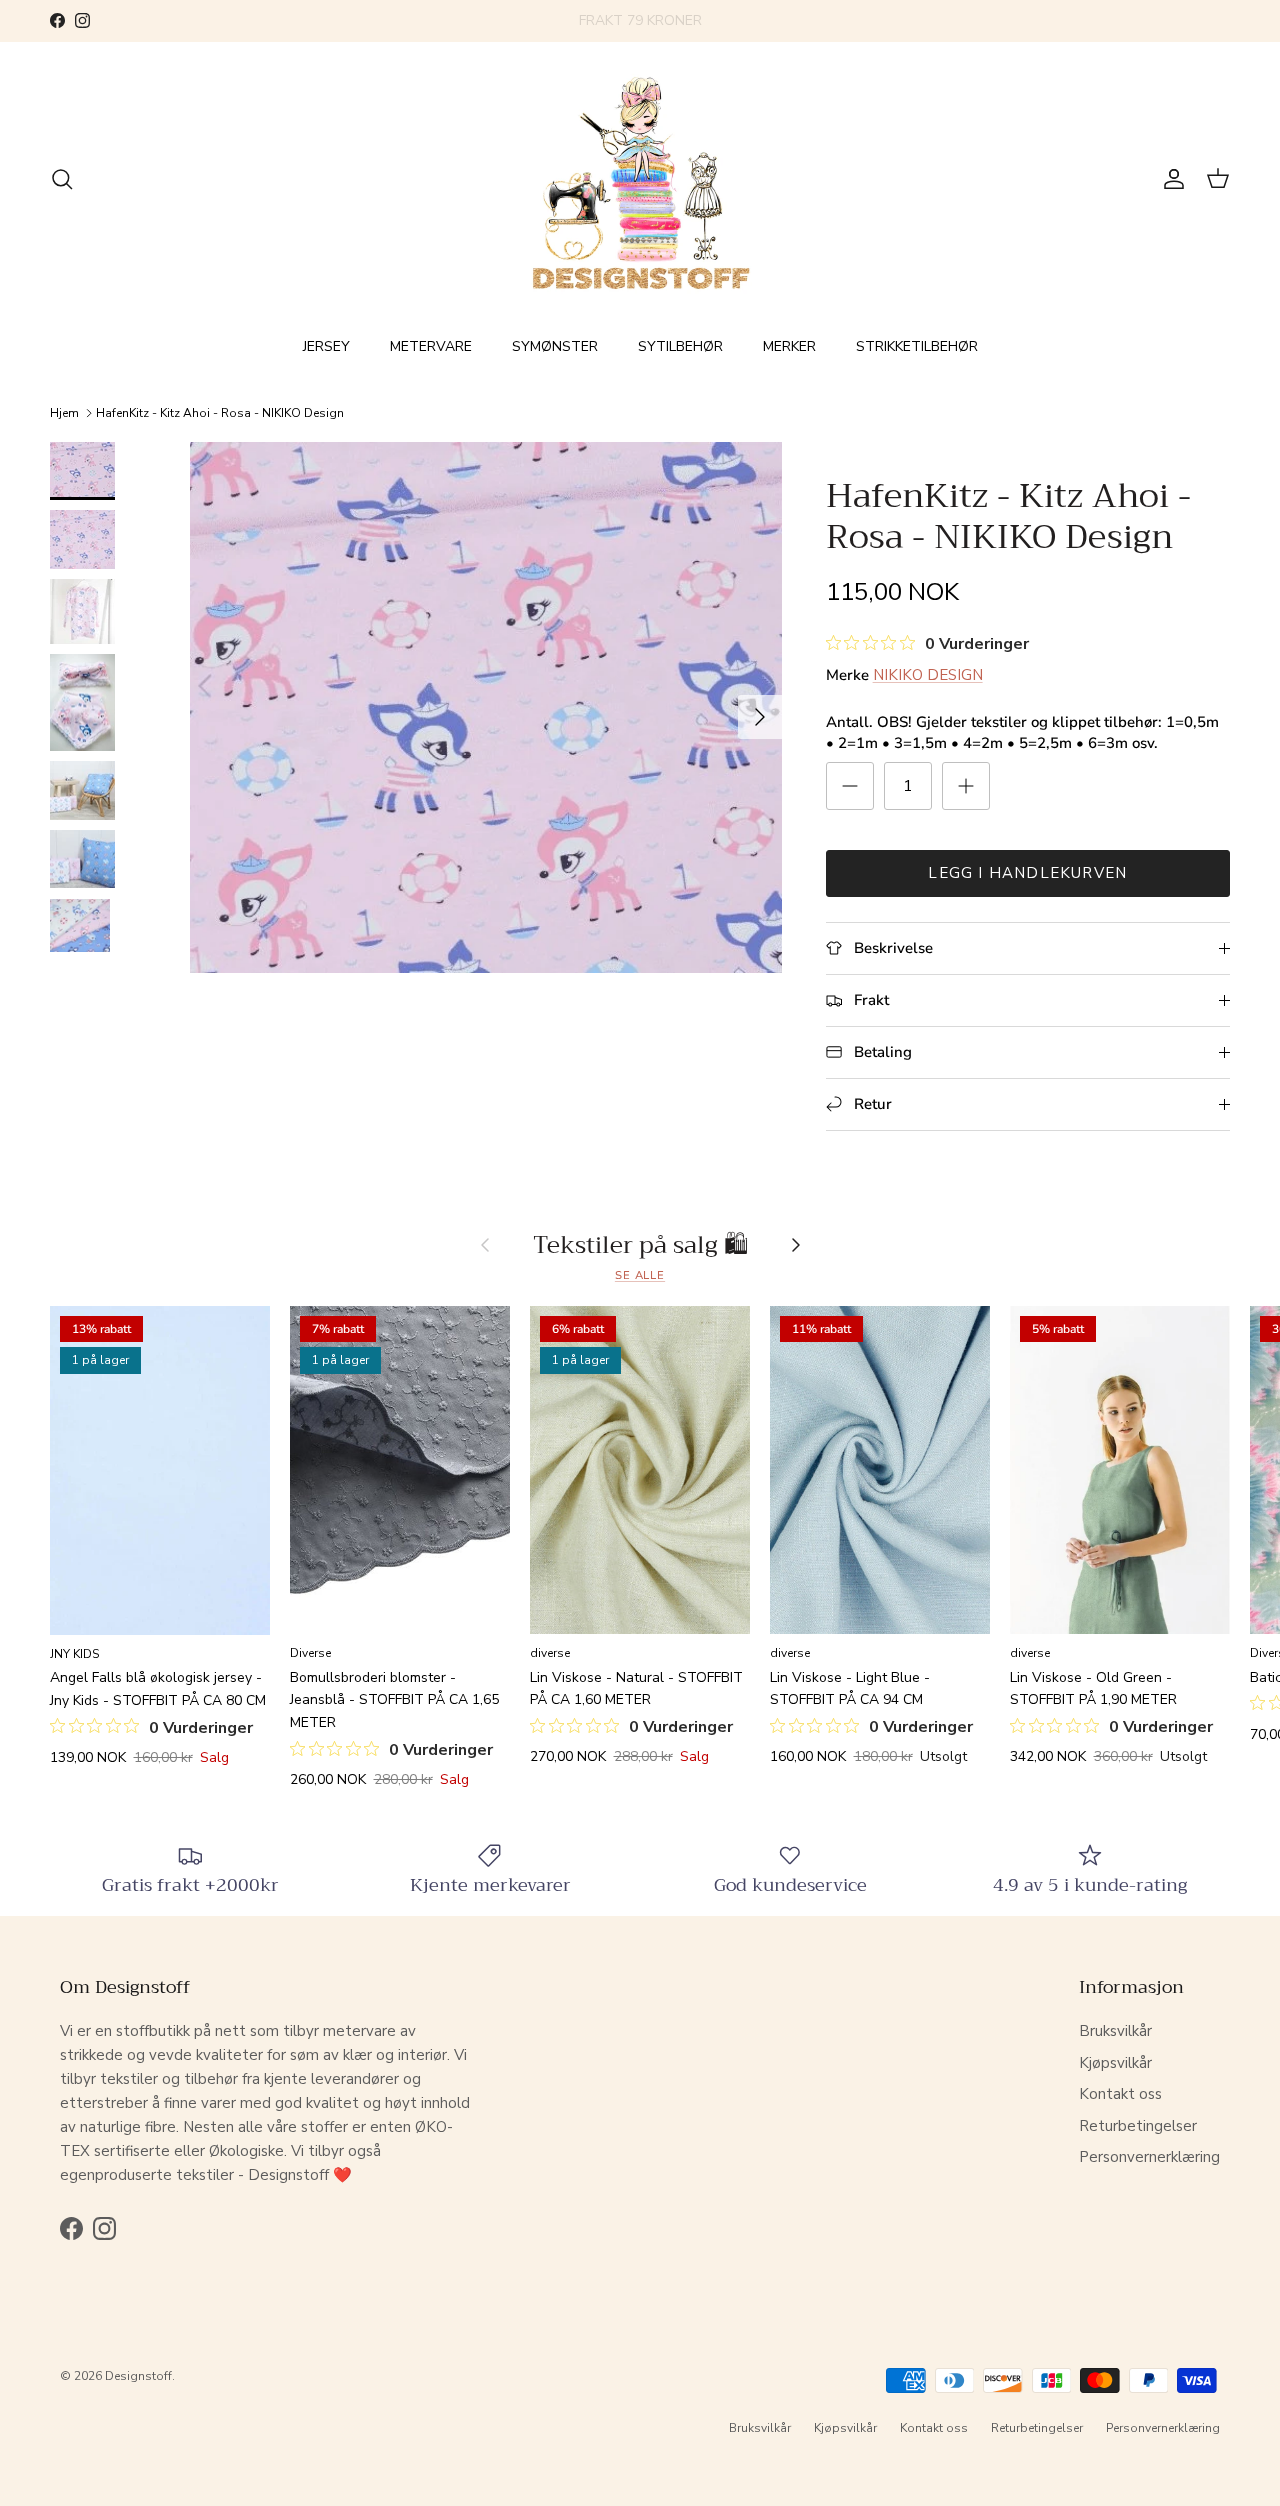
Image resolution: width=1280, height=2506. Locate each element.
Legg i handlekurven (1027, 873)
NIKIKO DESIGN (928, 675)
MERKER (789, 346)
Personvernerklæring (1149, 2157)
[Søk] (62, 179)
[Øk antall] (966, 786)
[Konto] (1170, 179)
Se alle (640, 1275)
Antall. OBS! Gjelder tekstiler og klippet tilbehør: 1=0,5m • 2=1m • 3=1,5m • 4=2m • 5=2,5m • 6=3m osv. (1022, 732)
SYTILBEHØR (680, 346)
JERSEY (326, 346)
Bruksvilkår (1115, 2031)
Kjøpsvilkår (1115, 2063)
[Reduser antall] (850, 786)
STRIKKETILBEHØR (917, 346)
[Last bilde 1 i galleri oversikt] (486, 707)
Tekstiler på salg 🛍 (640, 1245)
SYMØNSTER (555, 346)
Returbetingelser (1138, 2126)
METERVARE (431, 346)
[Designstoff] (640, 179)
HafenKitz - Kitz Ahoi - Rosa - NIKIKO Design (220, 413)
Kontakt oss (1120, 2094)
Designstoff (138, 2376)
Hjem (64, 413)
